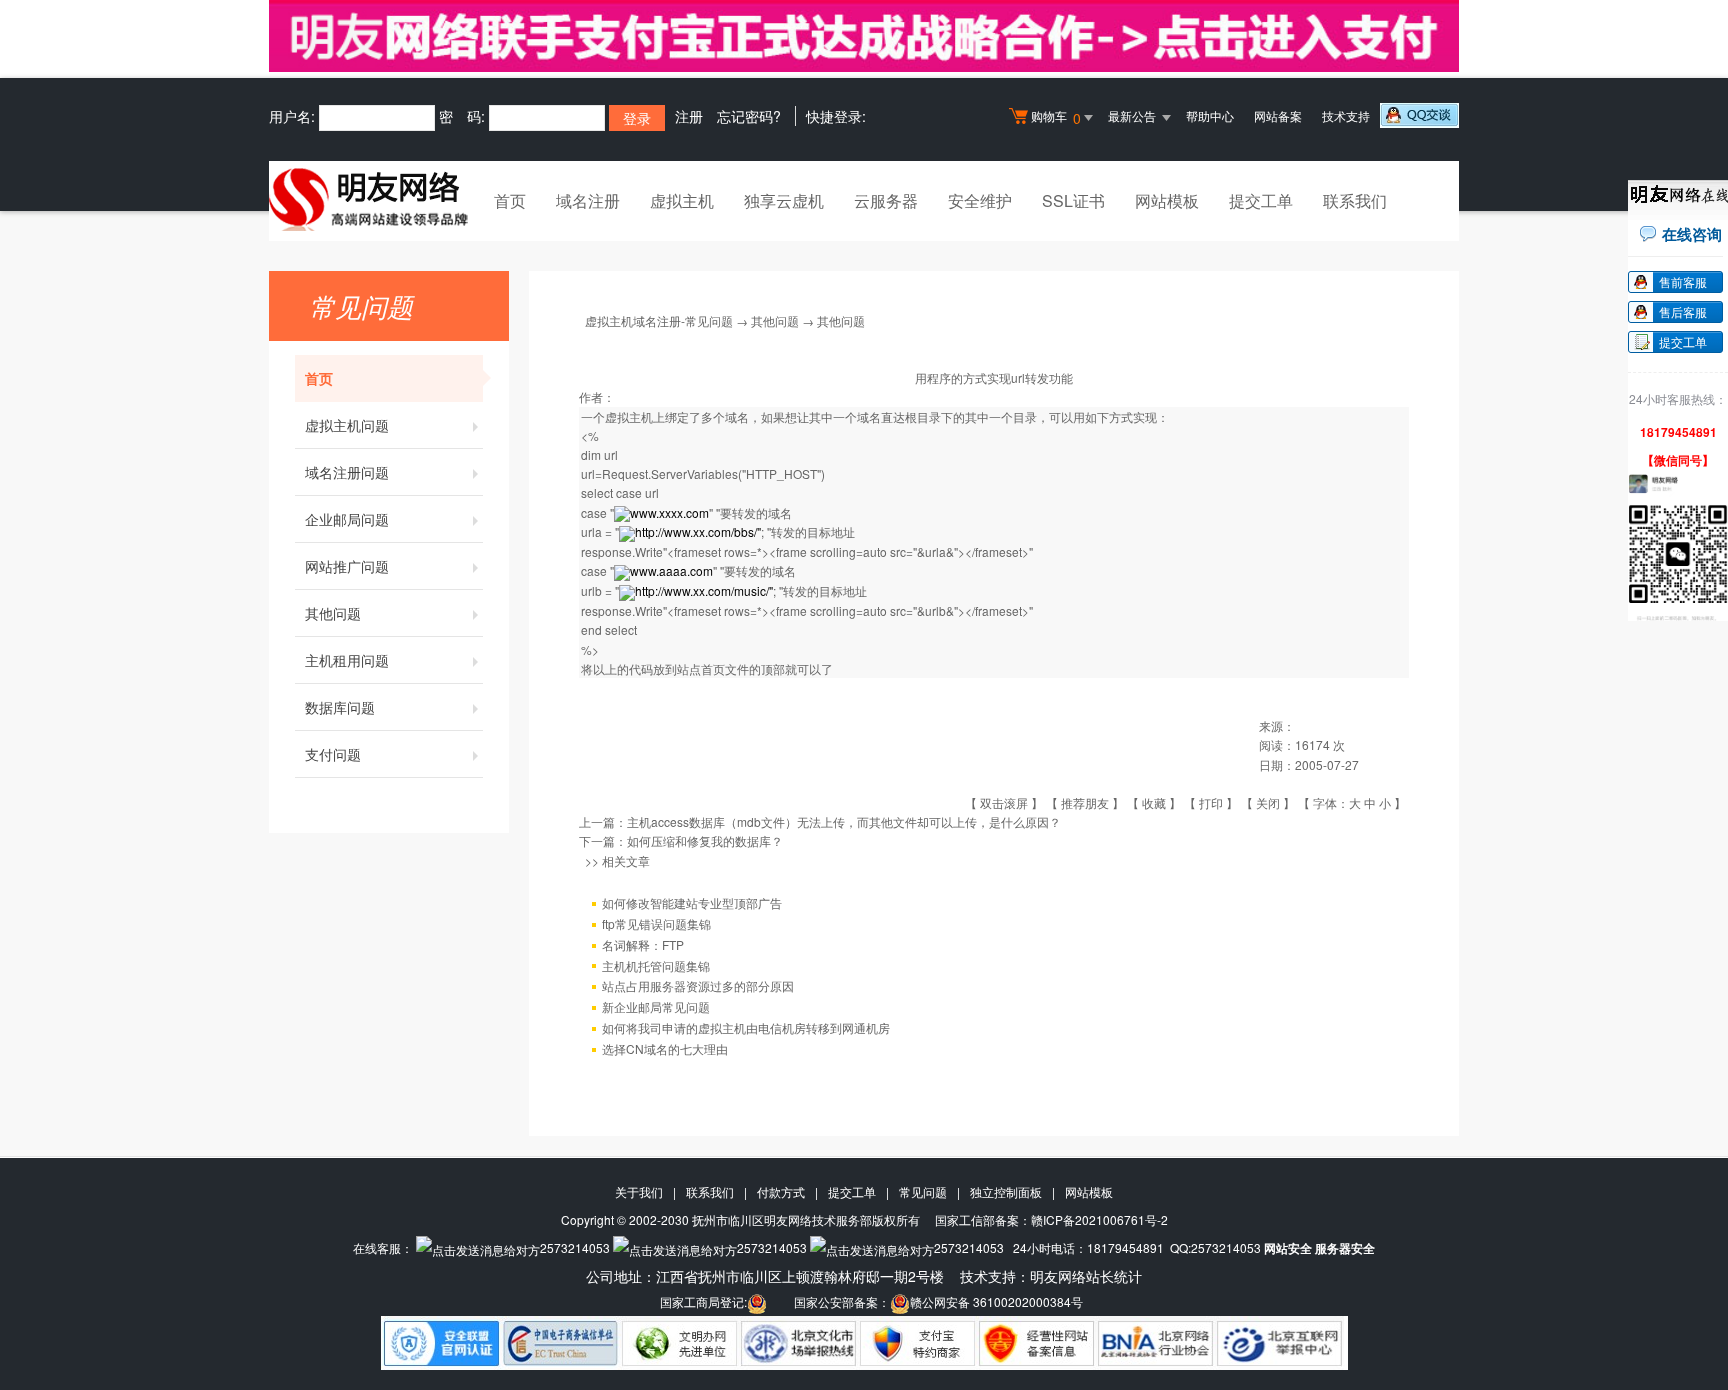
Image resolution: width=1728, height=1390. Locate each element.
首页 (510, 200)
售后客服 (1683, 311)
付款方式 (781, 1191)
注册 (689, 116)
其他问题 (333, 613)
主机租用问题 (347, 660)
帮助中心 (1210, 115)
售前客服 (1683, 281)
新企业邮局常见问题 (656, 1006)
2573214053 (575, 1247)
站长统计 (1114, 1276)
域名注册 (588, 200)
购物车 (1056, 117)
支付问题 (333, 754)
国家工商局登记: (703, 1301)
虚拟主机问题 (347, 425)
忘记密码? (749, 116)
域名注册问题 (347, 472)
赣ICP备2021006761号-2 (1099, 1219)
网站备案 (1278, 115)
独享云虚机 (784, 200)
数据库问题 (340, 707)
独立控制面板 (1006, 1191)
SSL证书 (1073, 200)
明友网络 (1058, 1276)
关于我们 (639, 1191)
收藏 (1154, 802)
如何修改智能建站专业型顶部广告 (692, 902)
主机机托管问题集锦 (656, 965)
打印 (1211, 802)
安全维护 (980, 200)
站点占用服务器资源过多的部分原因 (698, 985)
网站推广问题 (347, 566)
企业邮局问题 (347, 519)
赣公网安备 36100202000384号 (996, 1301)
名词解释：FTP (643, 944)
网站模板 (1167, 200)
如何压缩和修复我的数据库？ (705, 840)
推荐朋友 (1085, 802)
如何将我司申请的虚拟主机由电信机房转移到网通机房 (746, 1027)
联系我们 (1355, 200)
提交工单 (1261, 200)
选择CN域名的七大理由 (665, 1048)
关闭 (1268, 802)
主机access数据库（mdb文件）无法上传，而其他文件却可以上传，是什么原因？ (844, 821)
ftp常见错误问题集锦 (656, 923)
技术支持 (1346, 115)
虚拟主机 (682, 200)
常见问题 (923, 1191)
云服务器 (886, 200)
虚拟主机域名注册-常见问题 (659, 320)
